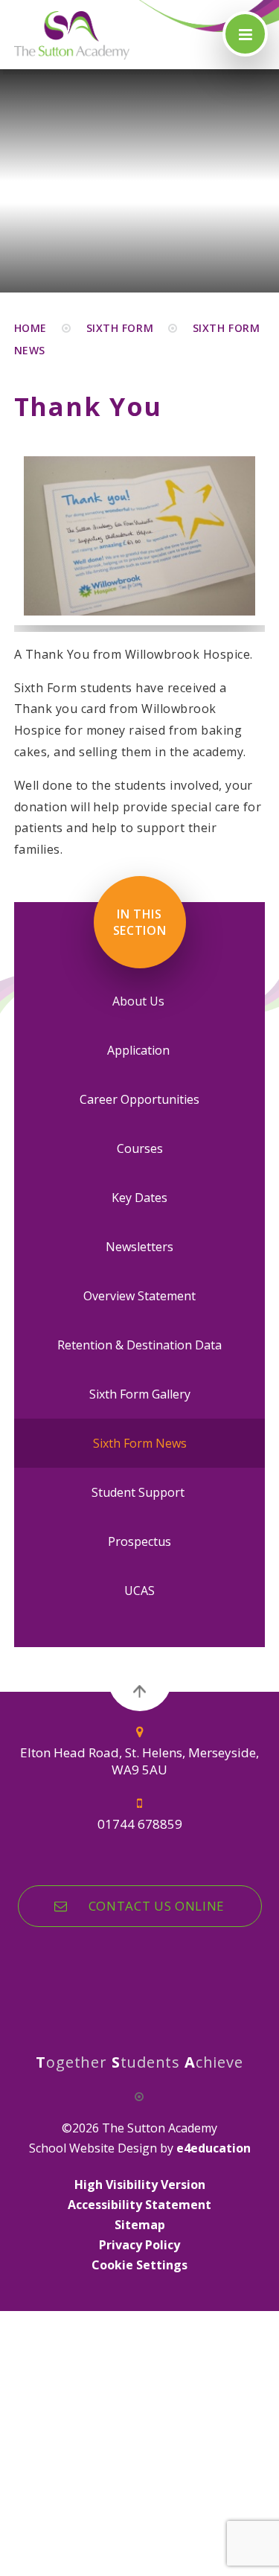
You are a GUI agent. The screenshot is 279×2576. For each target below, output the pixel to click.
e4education (214, 2148)
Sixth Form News (140, 1443)
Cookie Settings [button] (139, 2265)
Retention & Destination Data (139, 1345)
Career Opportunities (139, 1099)
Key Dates (139, 1198)
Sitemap (140, 2225)
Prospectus (139, 1541)
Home (31, 328)
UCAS (139, 1591)
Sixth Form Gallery (140, 1394)
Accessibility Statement (139, 2205)
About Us (140, 1001)
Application (140, 1050)
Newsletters (139, 1247)
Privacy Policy (139, 2245)
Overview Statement (139, 1296)
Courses (140, 1148)
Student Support (139, 1492)
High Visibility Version (140, 2185)
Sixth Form (120, 328)
